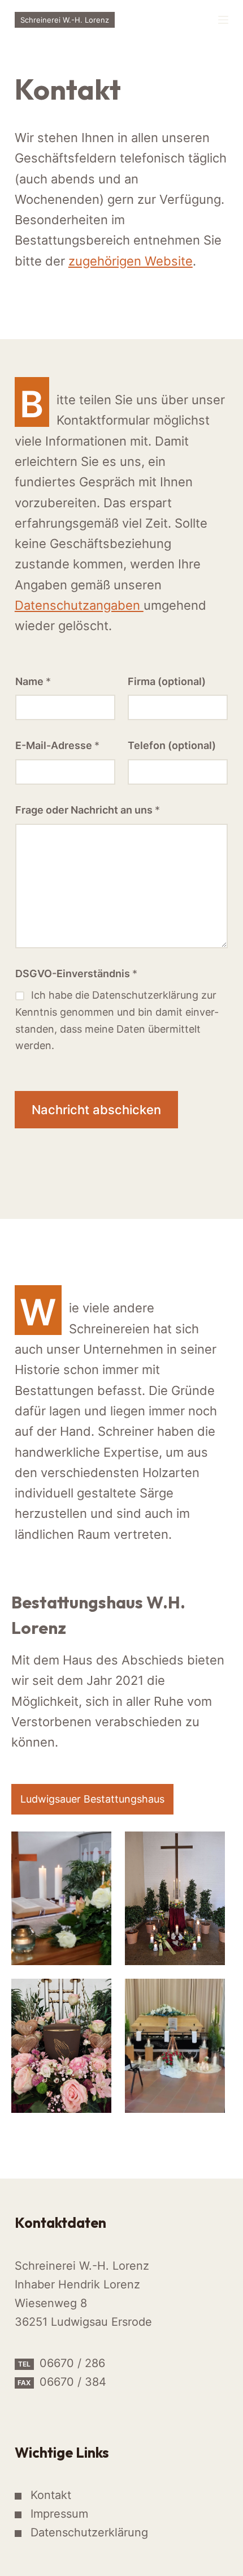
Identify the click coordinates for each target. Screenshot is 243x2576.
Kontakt (51, 2495)
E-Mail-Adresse (57, 745)
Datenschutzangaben (79, 605)
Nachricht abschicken (96, 1110)
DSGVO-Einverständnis (76, 974)
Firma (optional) (167, 681)
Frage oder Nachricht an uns (88, 810)
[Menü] (223, 20)
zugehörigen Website (131, 261)
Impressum (59, 2514)
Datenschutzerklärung (89, 2532)
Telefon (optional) (172, 745)
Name (33, 681)
